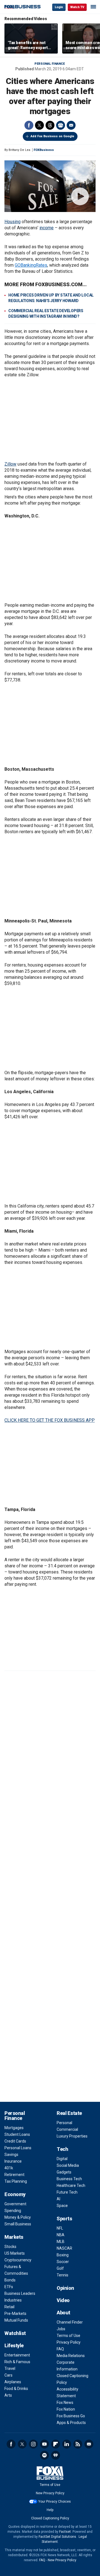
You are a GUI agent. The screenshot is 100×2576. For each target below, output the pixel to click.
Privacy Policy (69, 2342)
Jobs (61, 2329)
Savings (11, 2155)
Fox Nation (66, 2409)
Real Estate (69, 2113)
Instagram (33, 2444)
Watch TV (77, 7)
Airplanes (13, 2382)
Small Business (18, 2224)
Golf (60, 2268)
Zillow (10, 464)
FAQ (60, 2349)
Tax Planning (16, 2181)
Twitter (39, 125)
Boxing (63, 2255)
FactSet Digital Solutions (57, 2537)
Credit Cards (15, 2141)
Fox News (65, 2403)
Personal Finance (50, 64)
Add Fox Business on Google (52, 136)
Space (62, 2206)
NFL (60, 2228)
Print (61, 125)
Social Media (68, 2165)
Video (63, 2300)
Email (71, 125)
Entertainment (17, 2355)
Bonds (10, 2280)
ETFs (9, 2287)
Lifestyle (14, 2345)
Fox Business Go (71, 2416)
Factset (65, 2532)
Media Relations (71, 2356)
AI (58, 2199)
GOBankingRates (31, 265)
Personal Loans (18, 2148)
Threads (50, 125)
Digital (62, 2159)
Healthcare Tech (71, 2185)
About (63, 2313)
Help (50, 2510)
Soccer (63, 2262)
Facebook (29, 125)
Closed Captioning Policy (50, 2518)
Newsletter (89, 2444)
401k (9, 2168)
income (47, 228)
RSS (78, 2444)
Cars (8, 2375)
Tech (62, 2149)
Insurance (13, 2161)
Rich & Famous (17, 2362)
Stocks (10, 2247)
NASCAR (64, 2248)
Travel (10, 2368)
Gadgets (64, 2172)
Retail (9, 2307)
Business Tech (69, 2179)
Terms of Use (68, 2336)
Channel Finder (70, 2322)
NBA (61, 2235)
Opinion (65, 2288)
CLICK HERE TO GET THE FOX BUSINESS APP (50, 1420)
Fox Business (22, 7)
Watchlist (15, 2333)
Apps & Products (71, 2423)
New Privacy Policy (50, 2493)
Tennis (62, 2275)
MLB (61, 2242)
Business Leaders (20, 2293)
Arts (8, 2395)
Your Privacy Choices (55, 2502)
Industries (13, 2300)
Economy (15, 2194)
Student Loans (17, 2134)
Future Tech (67, 2192)
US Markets (15, 2253)
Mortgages (14, 2128)
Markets (14, 2237)
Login (59, 7)
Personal (64, 2123)
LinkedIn (67, 2444)
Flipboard (56, 2444)
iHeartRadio (56, 2455)
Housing (12, 222)
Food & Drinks (16, 2389)
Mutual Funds (16, 2320)
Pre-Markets (15, 2314)
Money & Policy (18, 2217)
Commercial (67, 2129)
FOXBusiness (44, 150)
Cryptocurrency (18, 2260)
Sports (64, 2219)
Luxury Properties (72, 2136)
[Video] (50, 186)
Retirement (14, 2175)
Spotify (44, 2455)
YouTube (44, 2444)
